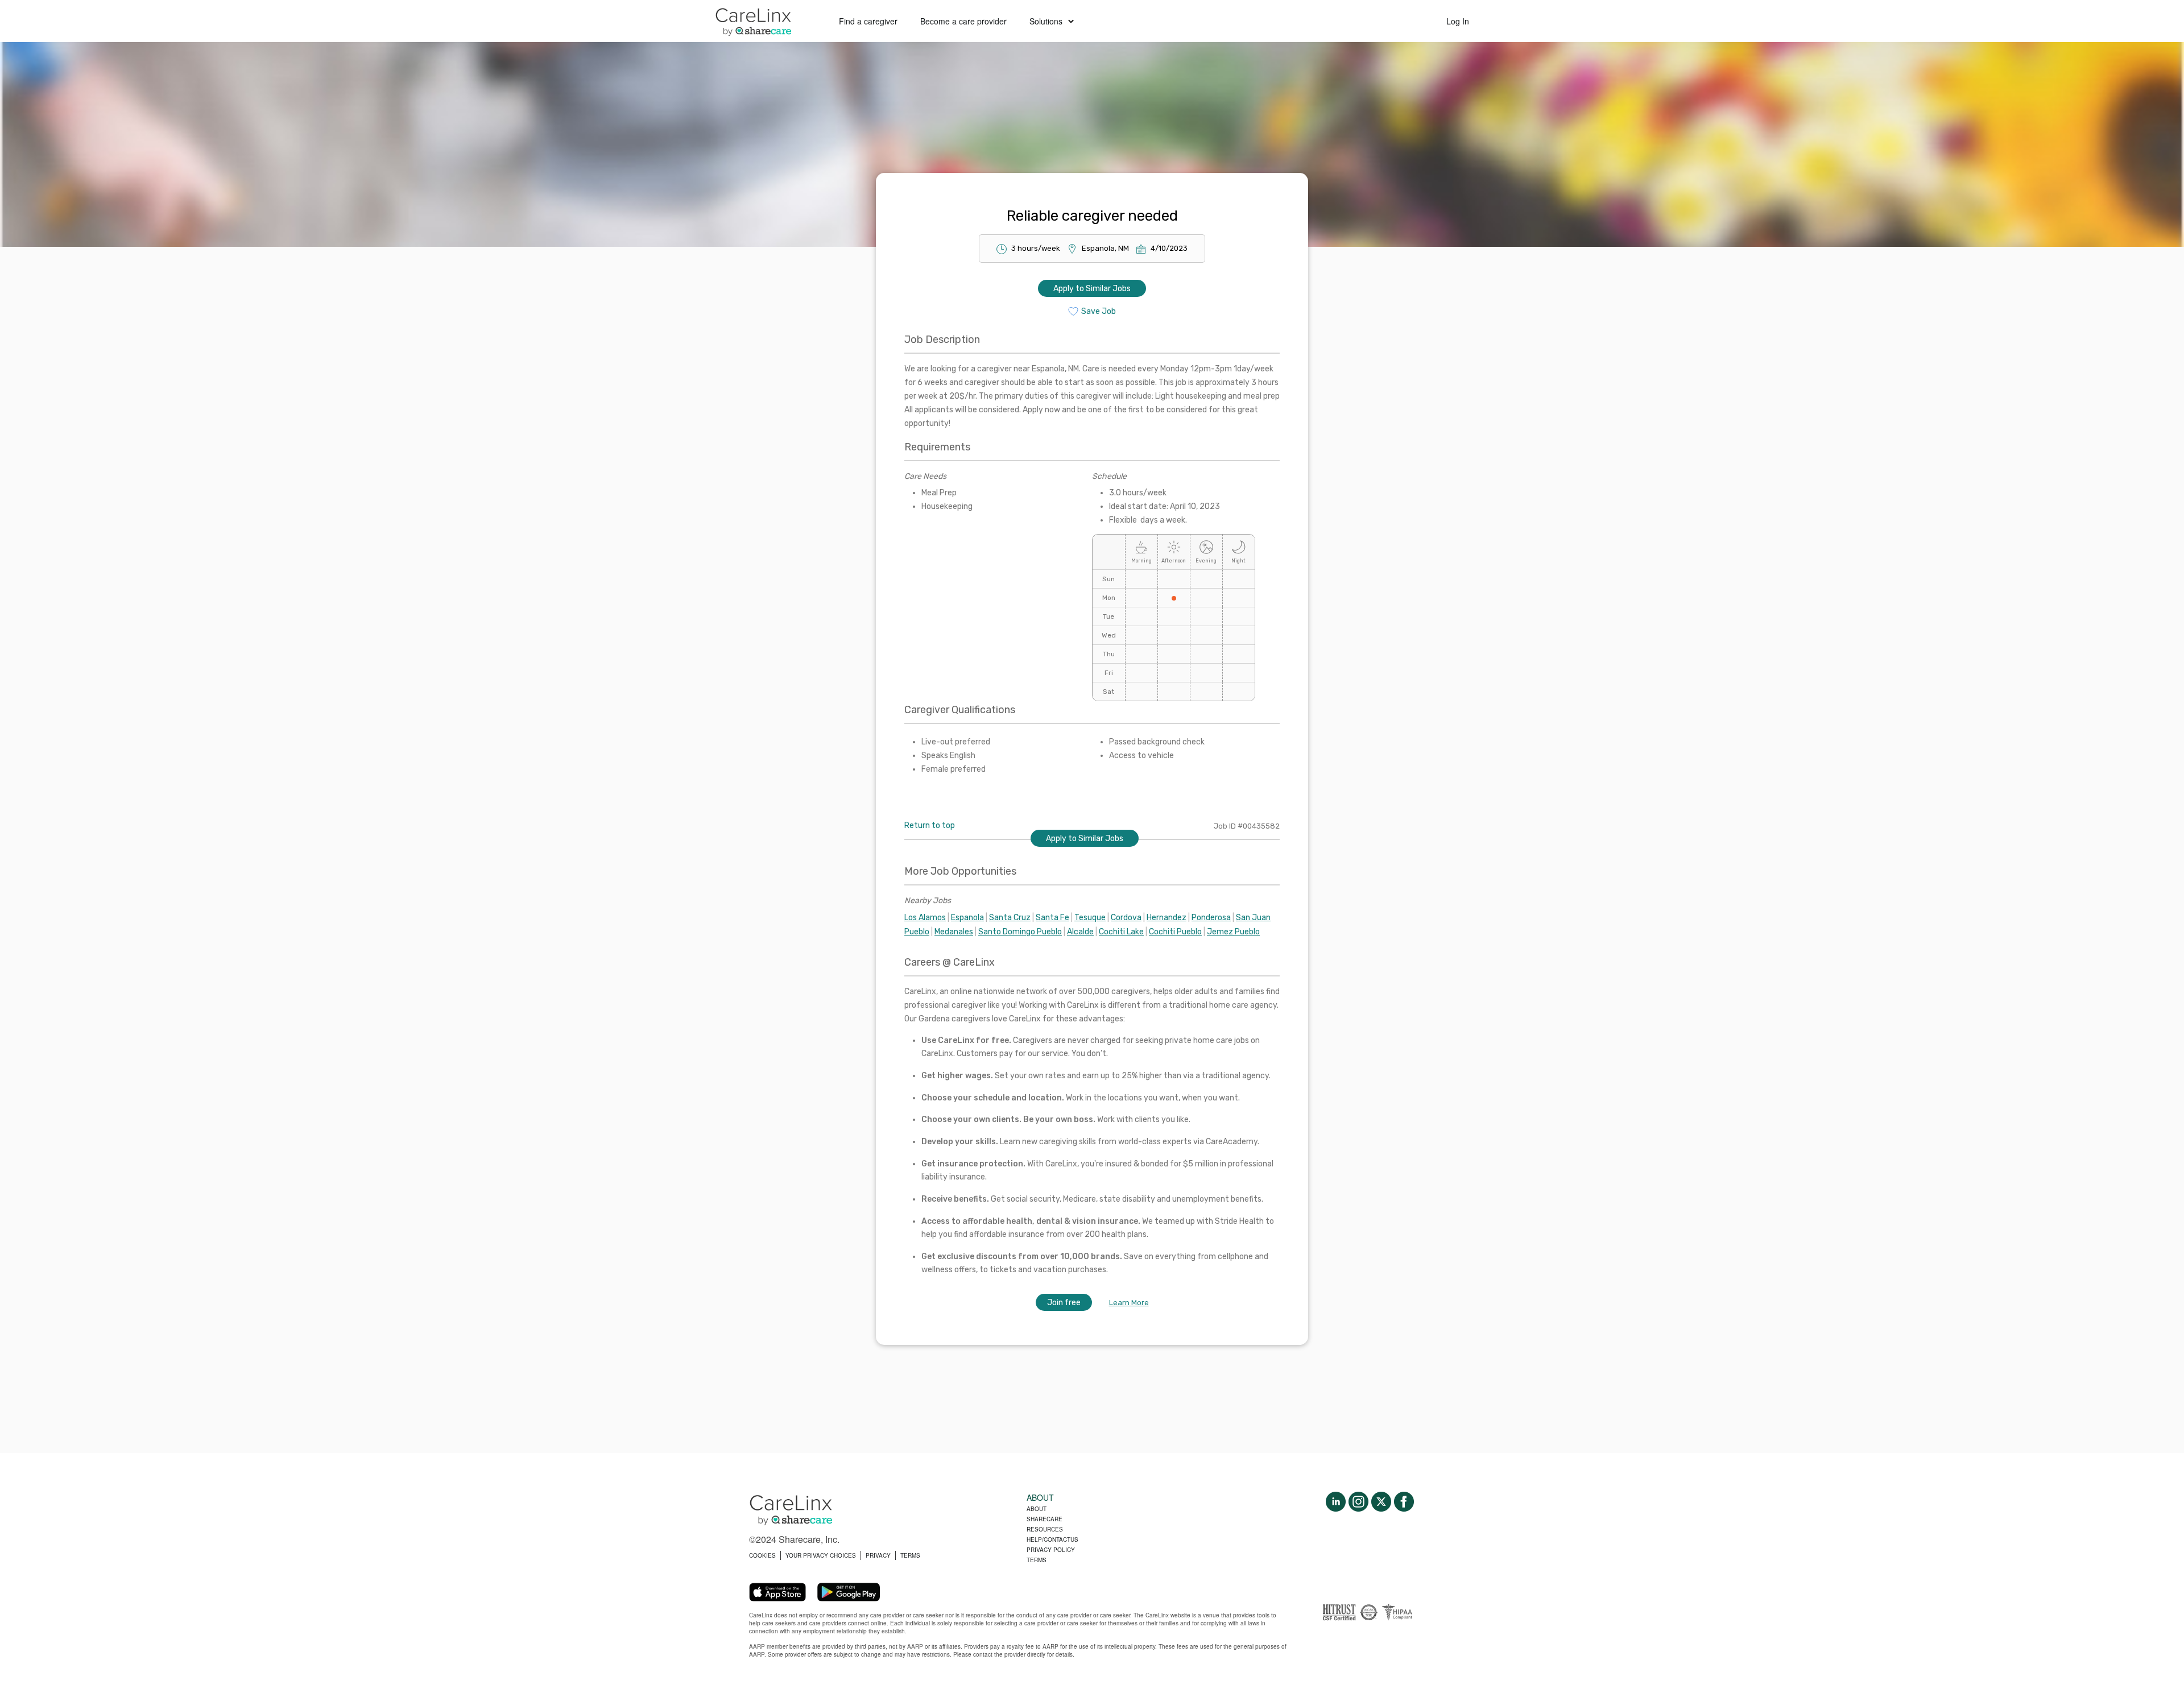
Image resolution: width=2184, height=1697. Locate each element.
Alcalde (1080, 932)
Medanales (954, 932)
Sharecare (1045, 1519)
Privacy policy (1051, 1550)
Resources (1045, 1529)
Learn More (1129, 1303)
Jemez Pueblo (1233, 932)
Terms (1037, 1560)
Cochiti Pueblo (1175, 932)
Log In (1458, 21)
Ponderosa (1211, 918)
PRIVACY (878, 1555)
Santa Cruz (1010, 918)
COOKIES (762, 1555)
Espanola (967, 918)
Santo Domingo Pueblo (1020, 932)
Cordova (1126, 918)
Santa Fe (1052, 918)
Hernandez (1167, 918)
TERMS (910, 1555)
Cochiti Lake (1121, 932)
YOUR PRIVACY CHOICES (821, 1555)
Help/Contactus (1052, 1539)
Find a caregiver (868, 21)
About (1037, 1509)
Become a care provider (963, 21)
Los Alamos (925, 918)
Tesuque (1090, 918)
